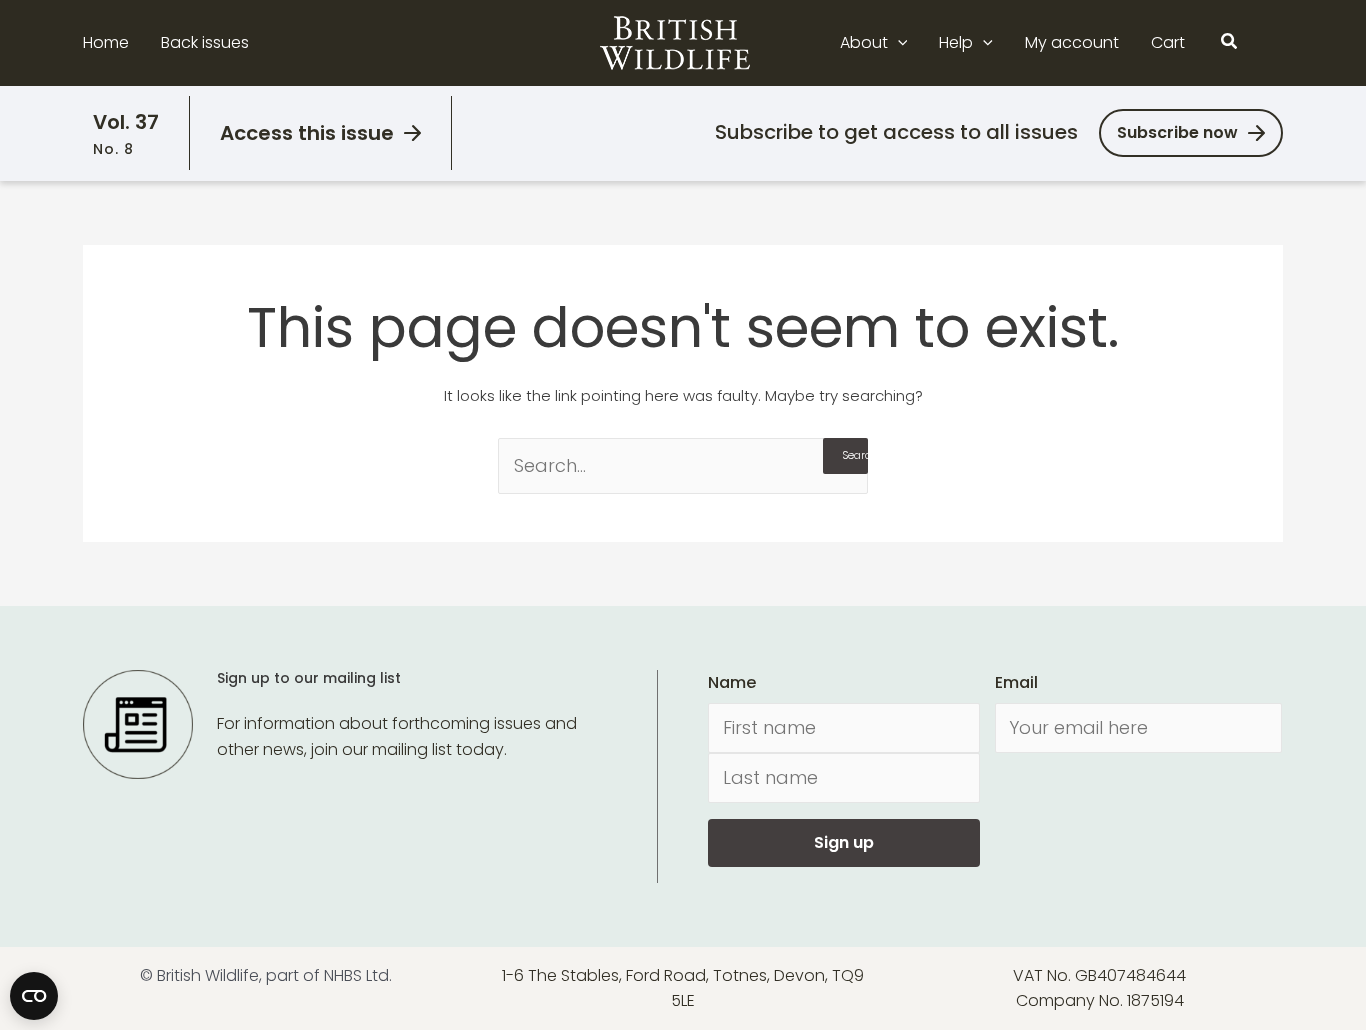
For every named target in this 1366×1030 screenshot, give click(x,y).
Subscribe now (1177, 132)
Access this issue (307, 133)
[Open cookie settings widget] (34, 996)
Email (1016, 682)
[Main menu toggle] (1271, 43)
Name (732, 682)
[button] (898, 43)
